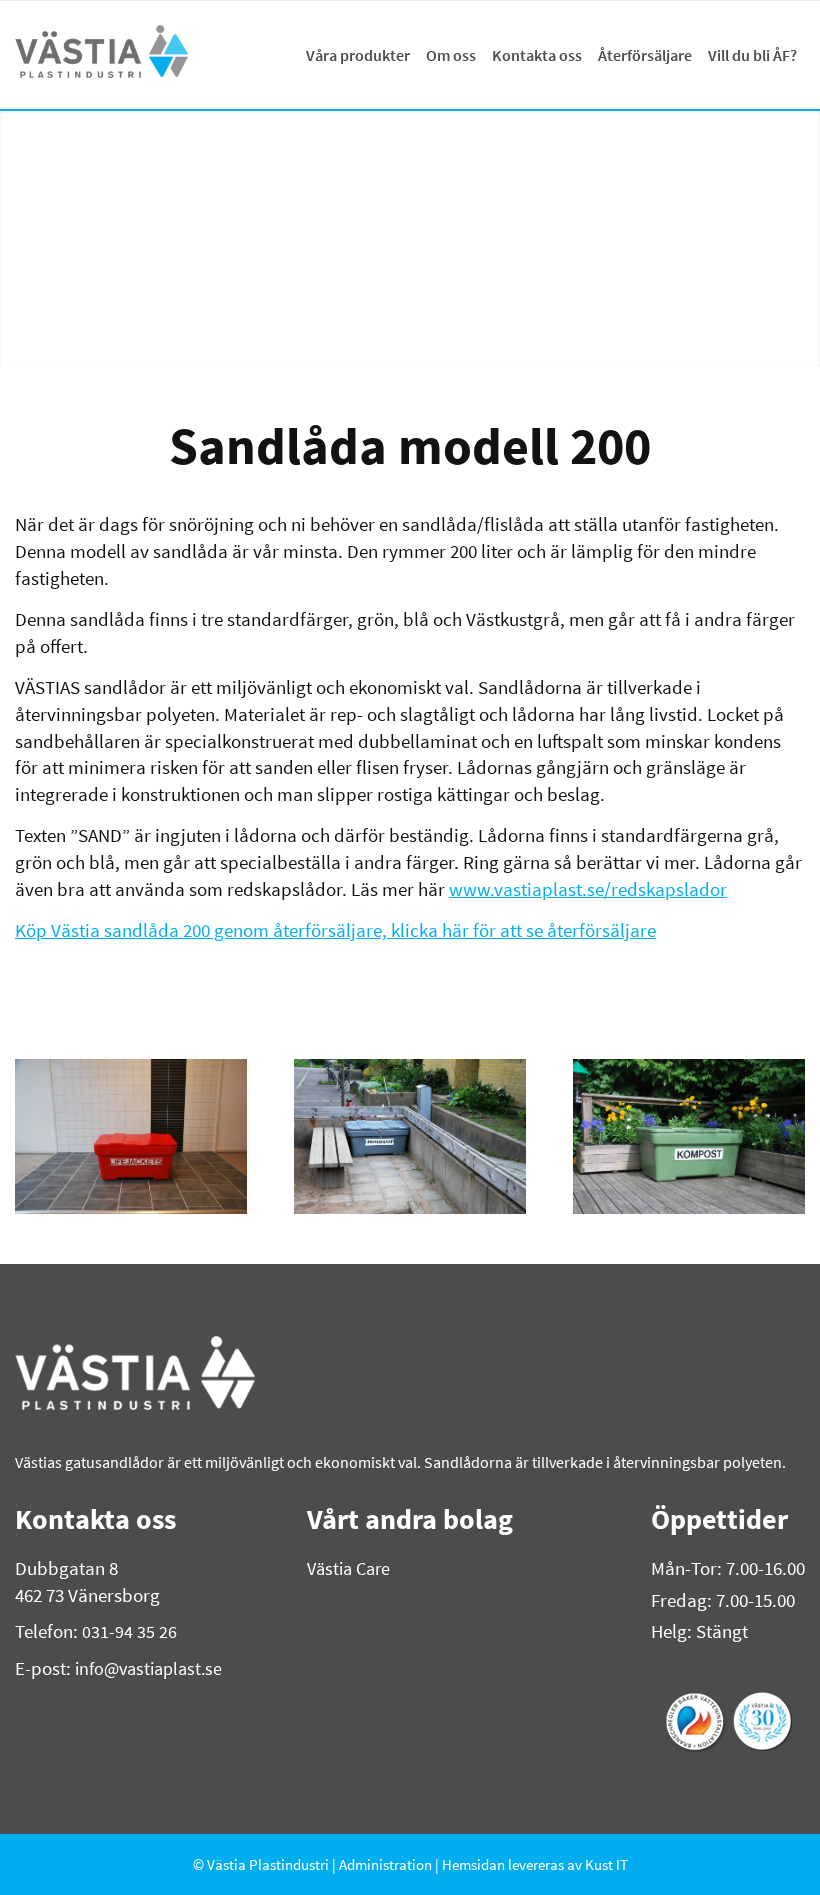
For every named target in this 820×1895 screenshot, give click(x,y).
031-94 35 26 (129, 1631)
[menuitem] (358, 55)
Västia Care (348, 1568)
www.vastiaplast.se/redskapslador (588, 889)
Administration (387, 1864)
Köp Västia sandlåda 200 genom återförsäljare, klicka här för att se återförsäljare (335, 930)
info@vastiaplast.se (148, 1668)
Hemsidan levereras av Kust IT (535, 1864)
